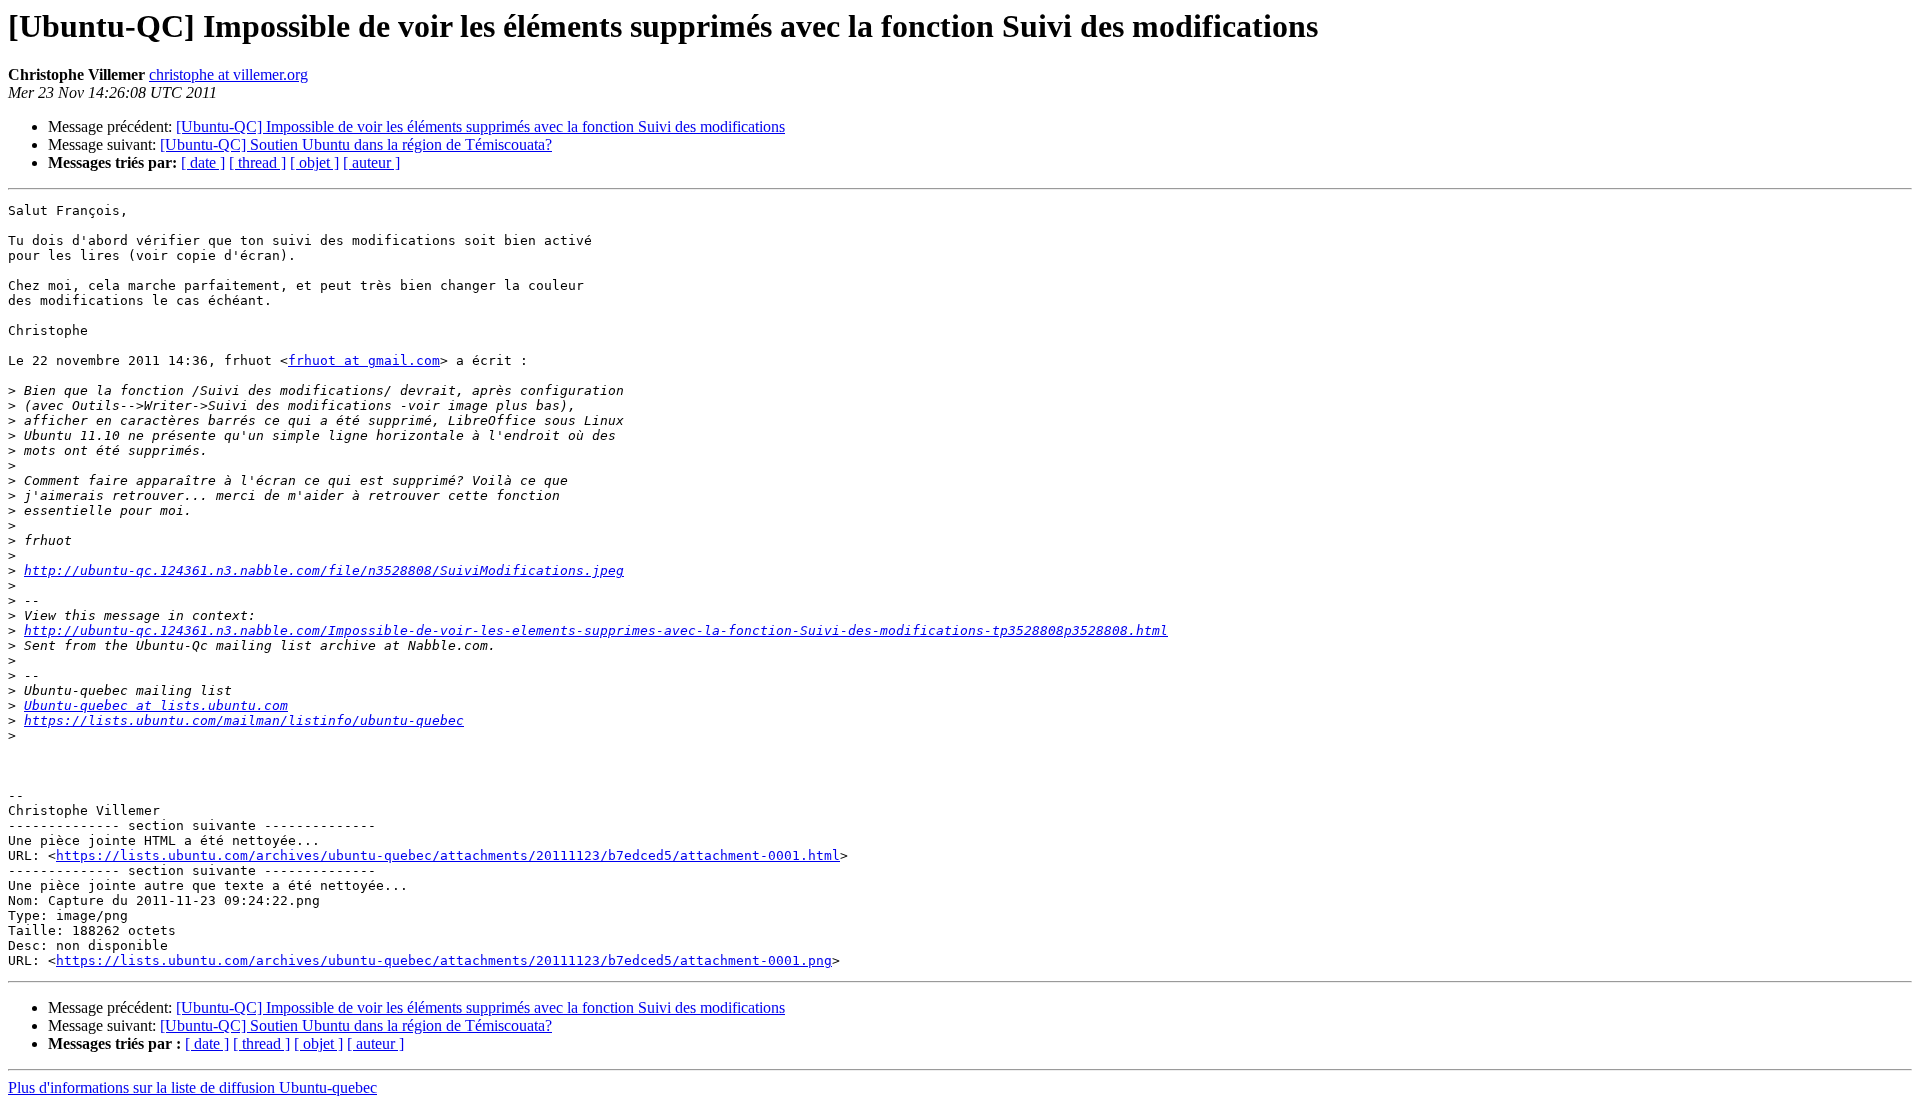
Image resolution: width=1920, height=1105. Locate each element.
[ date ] (203, 162)
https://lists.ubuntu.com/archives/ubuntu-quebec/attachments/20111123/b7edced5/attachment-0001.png (444, 960)
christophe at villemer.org (228, 74)
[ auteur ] (371, 162)
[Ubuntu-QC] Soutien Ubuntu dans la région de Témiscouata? (356, 144)
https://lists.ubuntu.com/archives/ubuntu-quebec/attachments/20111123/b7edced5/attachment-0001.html (448, 855)
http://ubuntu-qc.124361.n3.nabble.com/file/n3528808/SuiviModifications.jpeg (324, 570)
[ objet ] (314, 162)
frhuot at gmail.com (364, 360)
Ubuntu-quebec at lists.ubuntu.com (156, 705)
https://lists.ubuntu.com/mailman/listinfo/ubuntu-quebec (244, 720)
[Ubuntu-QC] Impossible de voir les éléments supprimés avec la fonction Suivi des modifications (480, 126)
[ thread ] (257, 162)
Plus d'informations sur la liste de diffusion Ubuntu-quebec (192, 1087)
